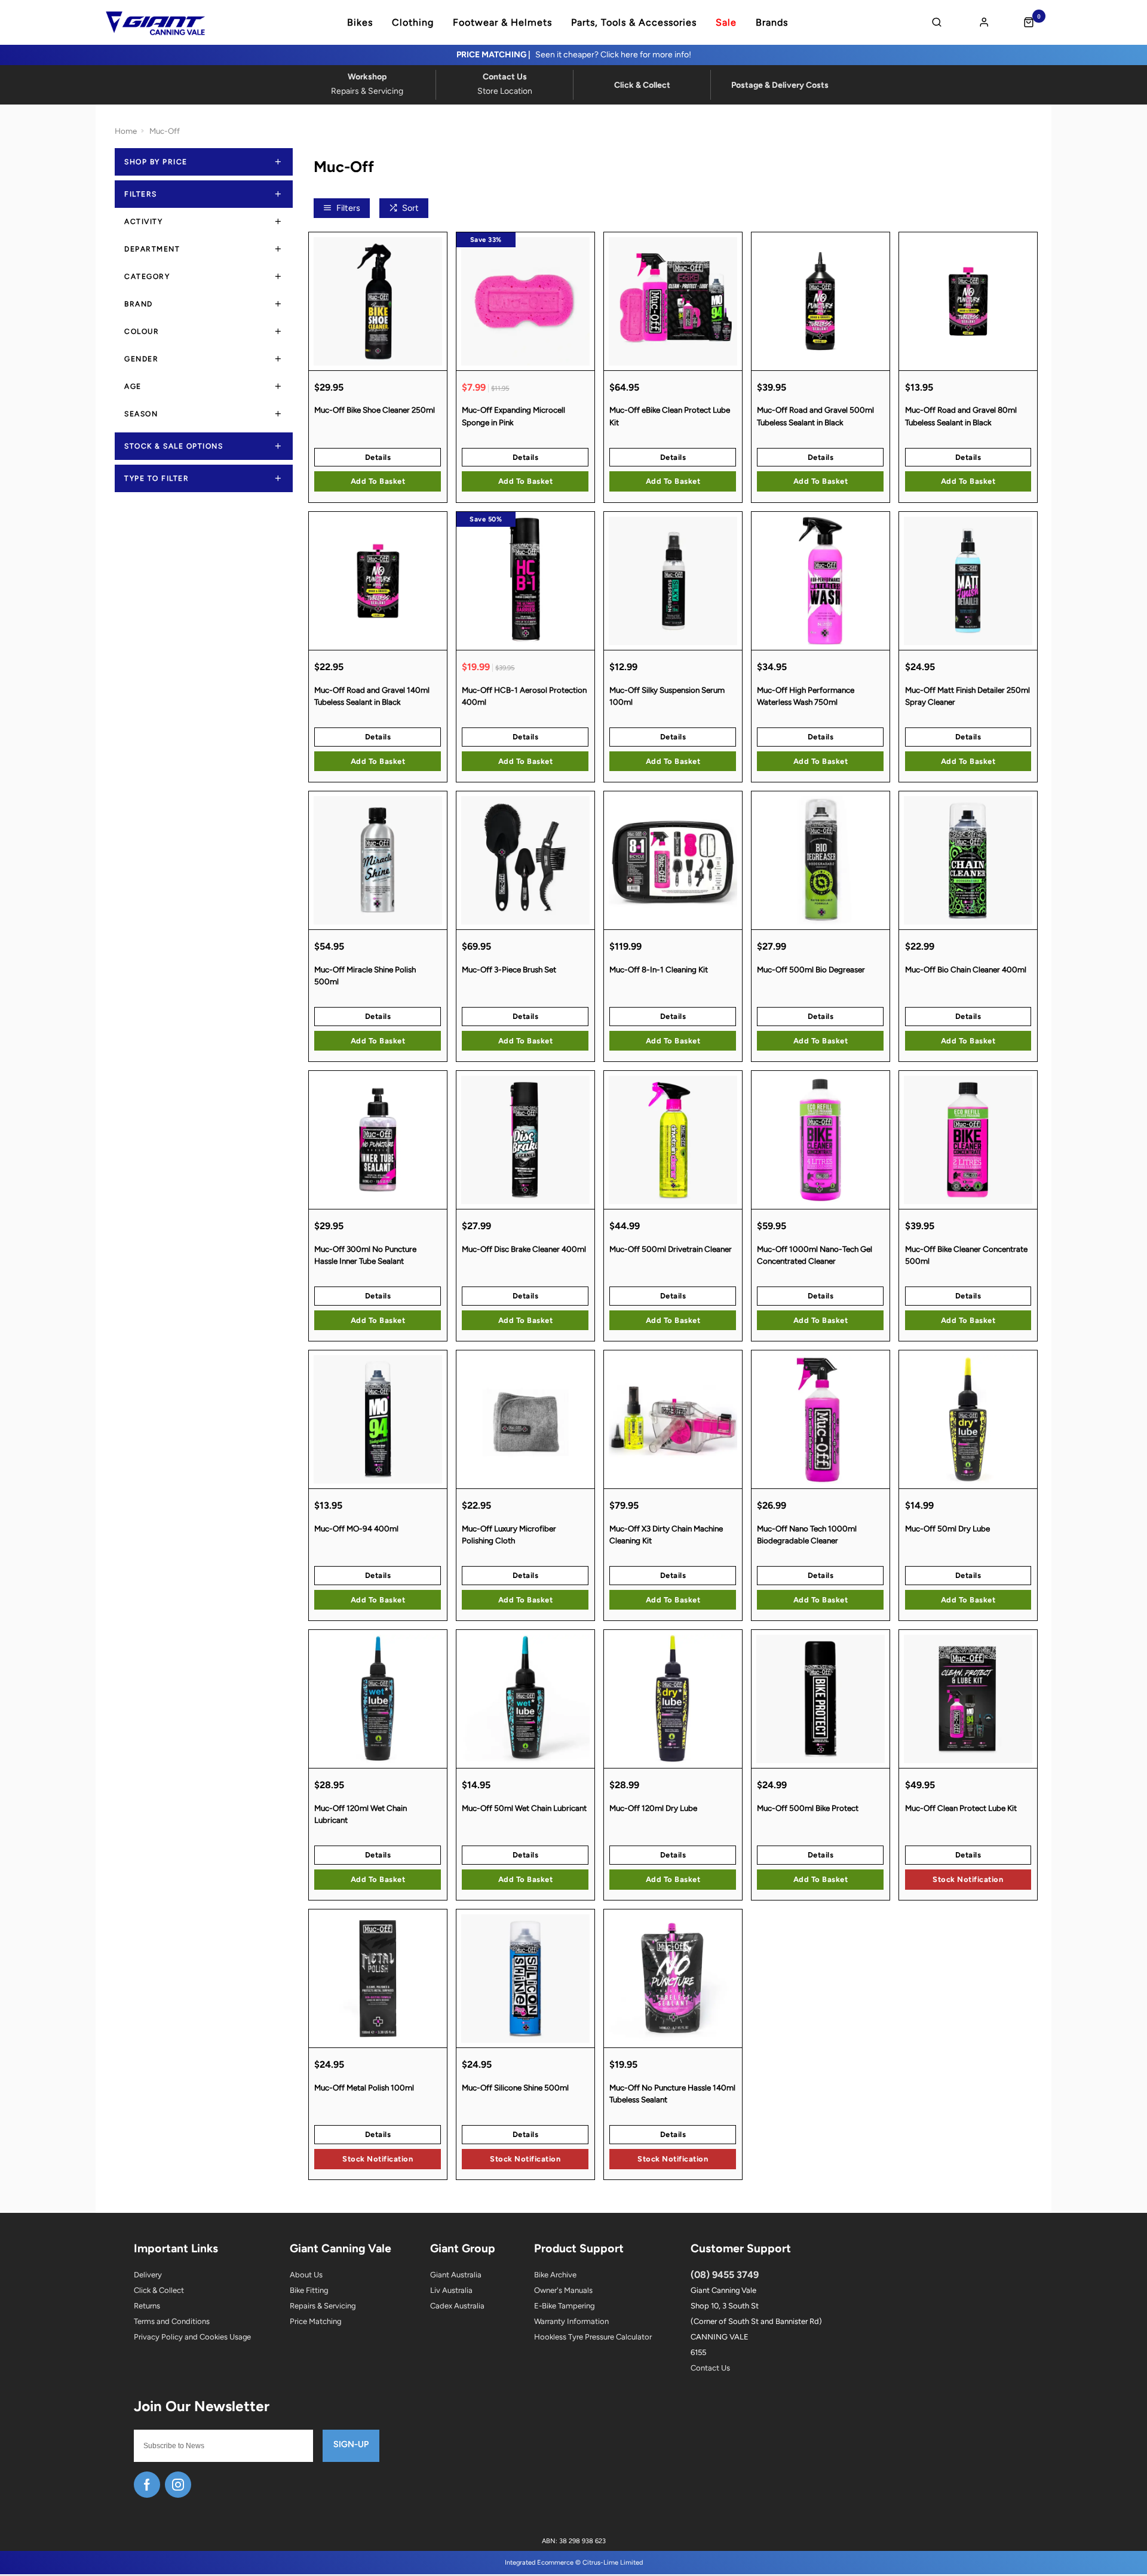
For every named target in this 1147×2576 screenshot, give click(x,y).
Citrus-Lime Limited (613, 2563)
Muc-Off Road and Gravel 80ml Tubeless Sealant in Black (961, 416)
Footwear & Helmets (502, 23)
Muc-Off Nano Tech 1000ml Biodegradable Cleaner (807, 1535)
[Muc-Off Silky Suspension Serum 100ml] (673, 581)
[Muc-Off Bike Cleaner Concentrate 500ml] (968, 1140)
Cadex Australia (457, 2306)
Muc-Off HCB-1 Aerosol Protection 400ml (524, 696)
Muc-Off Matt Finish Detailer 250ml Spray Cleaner (967, 696)
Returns (147, 2306)
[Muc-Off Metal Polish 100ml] (378, 1978)
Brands (772, 23)
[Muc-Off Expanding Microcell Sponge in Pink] (525, 301)
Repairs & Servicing (323, 2306)
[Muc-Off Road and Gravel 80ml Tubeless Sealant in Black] (968, 301)
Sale (726, 23)
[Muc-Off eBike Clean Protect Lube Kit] (673, 301)
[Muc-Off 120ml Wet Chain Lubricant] (378, 1699)
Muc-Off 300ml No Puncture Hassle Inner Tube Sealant (365, 1255)
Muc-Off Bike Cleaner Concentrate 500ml (966, 1255)
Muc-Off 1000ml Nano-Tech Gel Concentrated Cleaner (815, 1255)
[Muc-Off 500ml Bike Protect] (821, 1699)
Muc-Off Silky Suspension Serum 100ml (667, 696)
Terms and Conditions (172, 2321)
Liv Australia (451, 2290)
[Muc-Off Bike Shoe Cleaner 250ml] (378, 301)
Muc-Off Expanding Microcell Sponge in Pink (513, 416)
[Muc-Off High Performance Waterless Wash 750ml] (821, 581)
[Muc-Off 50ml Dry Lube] (968, 1419)
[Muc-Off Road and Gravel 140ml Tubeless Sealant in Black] (378, 581)
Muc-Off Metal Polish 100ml (364, 2087)
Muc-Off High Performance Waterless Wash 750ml (806, 696)
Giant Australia (456, 2275)
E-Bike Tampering (564, 2306)
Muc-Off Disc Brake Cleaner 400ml (524, 1249)
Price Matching (315, 2321)
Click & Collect (159, 2290)
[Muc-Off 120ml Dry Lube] (673, 1699)
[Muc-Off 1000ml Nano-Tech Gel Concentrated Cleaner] (821, 1140)
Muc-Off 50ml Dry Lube (947, 1528)
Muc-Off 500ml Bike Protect (808, 1808)
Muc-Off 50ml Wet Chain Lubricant (524, 1808)
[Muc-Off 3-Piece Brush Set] (525, 860)
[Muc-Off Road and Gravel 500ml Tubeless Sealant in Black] (821, 301)
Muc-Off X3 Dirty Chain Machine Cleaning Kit (666, 1535)
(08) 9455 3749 (725, 2275)
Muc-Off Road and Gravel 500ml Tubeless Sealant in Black (815, 416)
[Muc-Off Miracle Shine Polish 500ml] (378, 860)
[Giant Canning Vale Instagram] (178, 2485)
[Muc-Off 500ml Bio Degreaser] (821, 860)
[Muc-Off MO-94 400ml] (378, 1419)
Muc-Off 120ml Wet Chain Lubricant (361, 1814)
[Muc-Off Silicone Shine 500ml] (525, 1978)
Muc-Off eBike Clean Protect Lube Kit (670, 416)
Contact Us (710, 2368)
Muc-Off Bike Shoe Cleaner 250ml (375, 410)
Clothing (413, 23)
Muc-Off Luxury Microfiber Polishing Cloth (509, 1535)
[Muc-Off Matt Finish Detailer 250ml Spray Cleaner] (968, 581)
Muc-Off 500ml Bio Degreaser (811, 969)
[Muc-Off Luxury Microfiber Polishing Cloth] (525, 1419)
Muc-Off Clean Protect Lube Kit (961, 1808)
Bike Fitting (309, 2290)
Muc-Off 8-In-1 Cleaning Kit (659, 969)
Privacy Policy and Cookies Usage (192, 2337)
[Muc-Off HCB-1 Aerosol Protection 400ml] (525, 581)
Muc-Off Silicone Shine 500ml (515, 2087)
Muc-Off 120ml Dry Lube (653, 1808)
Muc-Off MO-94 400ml (356, 1528)
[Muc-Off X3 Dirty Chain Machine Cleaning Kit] (673, 1419)
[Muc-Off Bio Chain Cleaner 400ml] (968, 860)
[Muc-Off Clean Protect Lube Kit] (968, 1699)
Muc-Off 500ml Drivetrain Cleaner (671, 1249)
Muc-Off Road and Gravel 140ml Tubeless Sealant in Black (372, 696)
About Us (306, 2275)
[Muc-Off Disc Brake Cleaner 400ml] (525, 1140)
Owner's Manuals (563, 2290)
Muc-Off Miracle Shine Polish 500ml (365, 976)
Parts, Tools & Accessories (634, 23)
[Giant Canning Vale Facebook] (147, 2485)
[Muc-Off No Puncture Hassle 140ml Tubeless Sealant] (673, 1978)
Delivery (148, 2275)
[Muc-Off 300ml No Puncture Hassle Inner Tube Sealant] (378, 1140)
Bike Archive (555, 2275)
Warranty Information (571, 2321)
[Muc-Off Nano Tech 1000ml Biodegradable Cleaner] (821, 1419)
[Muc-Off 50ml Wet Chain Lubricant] (525, 1699)
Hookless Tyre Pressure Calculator (593, 2337)
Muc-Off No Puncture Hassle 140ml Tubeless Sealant (672, 2094)
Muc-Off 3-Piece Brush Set (509, 969)
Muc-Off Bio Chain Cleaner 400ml (966, 969)
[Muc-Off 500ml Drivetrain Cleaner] (673, 1140)
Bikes (360, 23)
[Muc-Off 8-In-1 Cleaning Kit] (673, 860)
